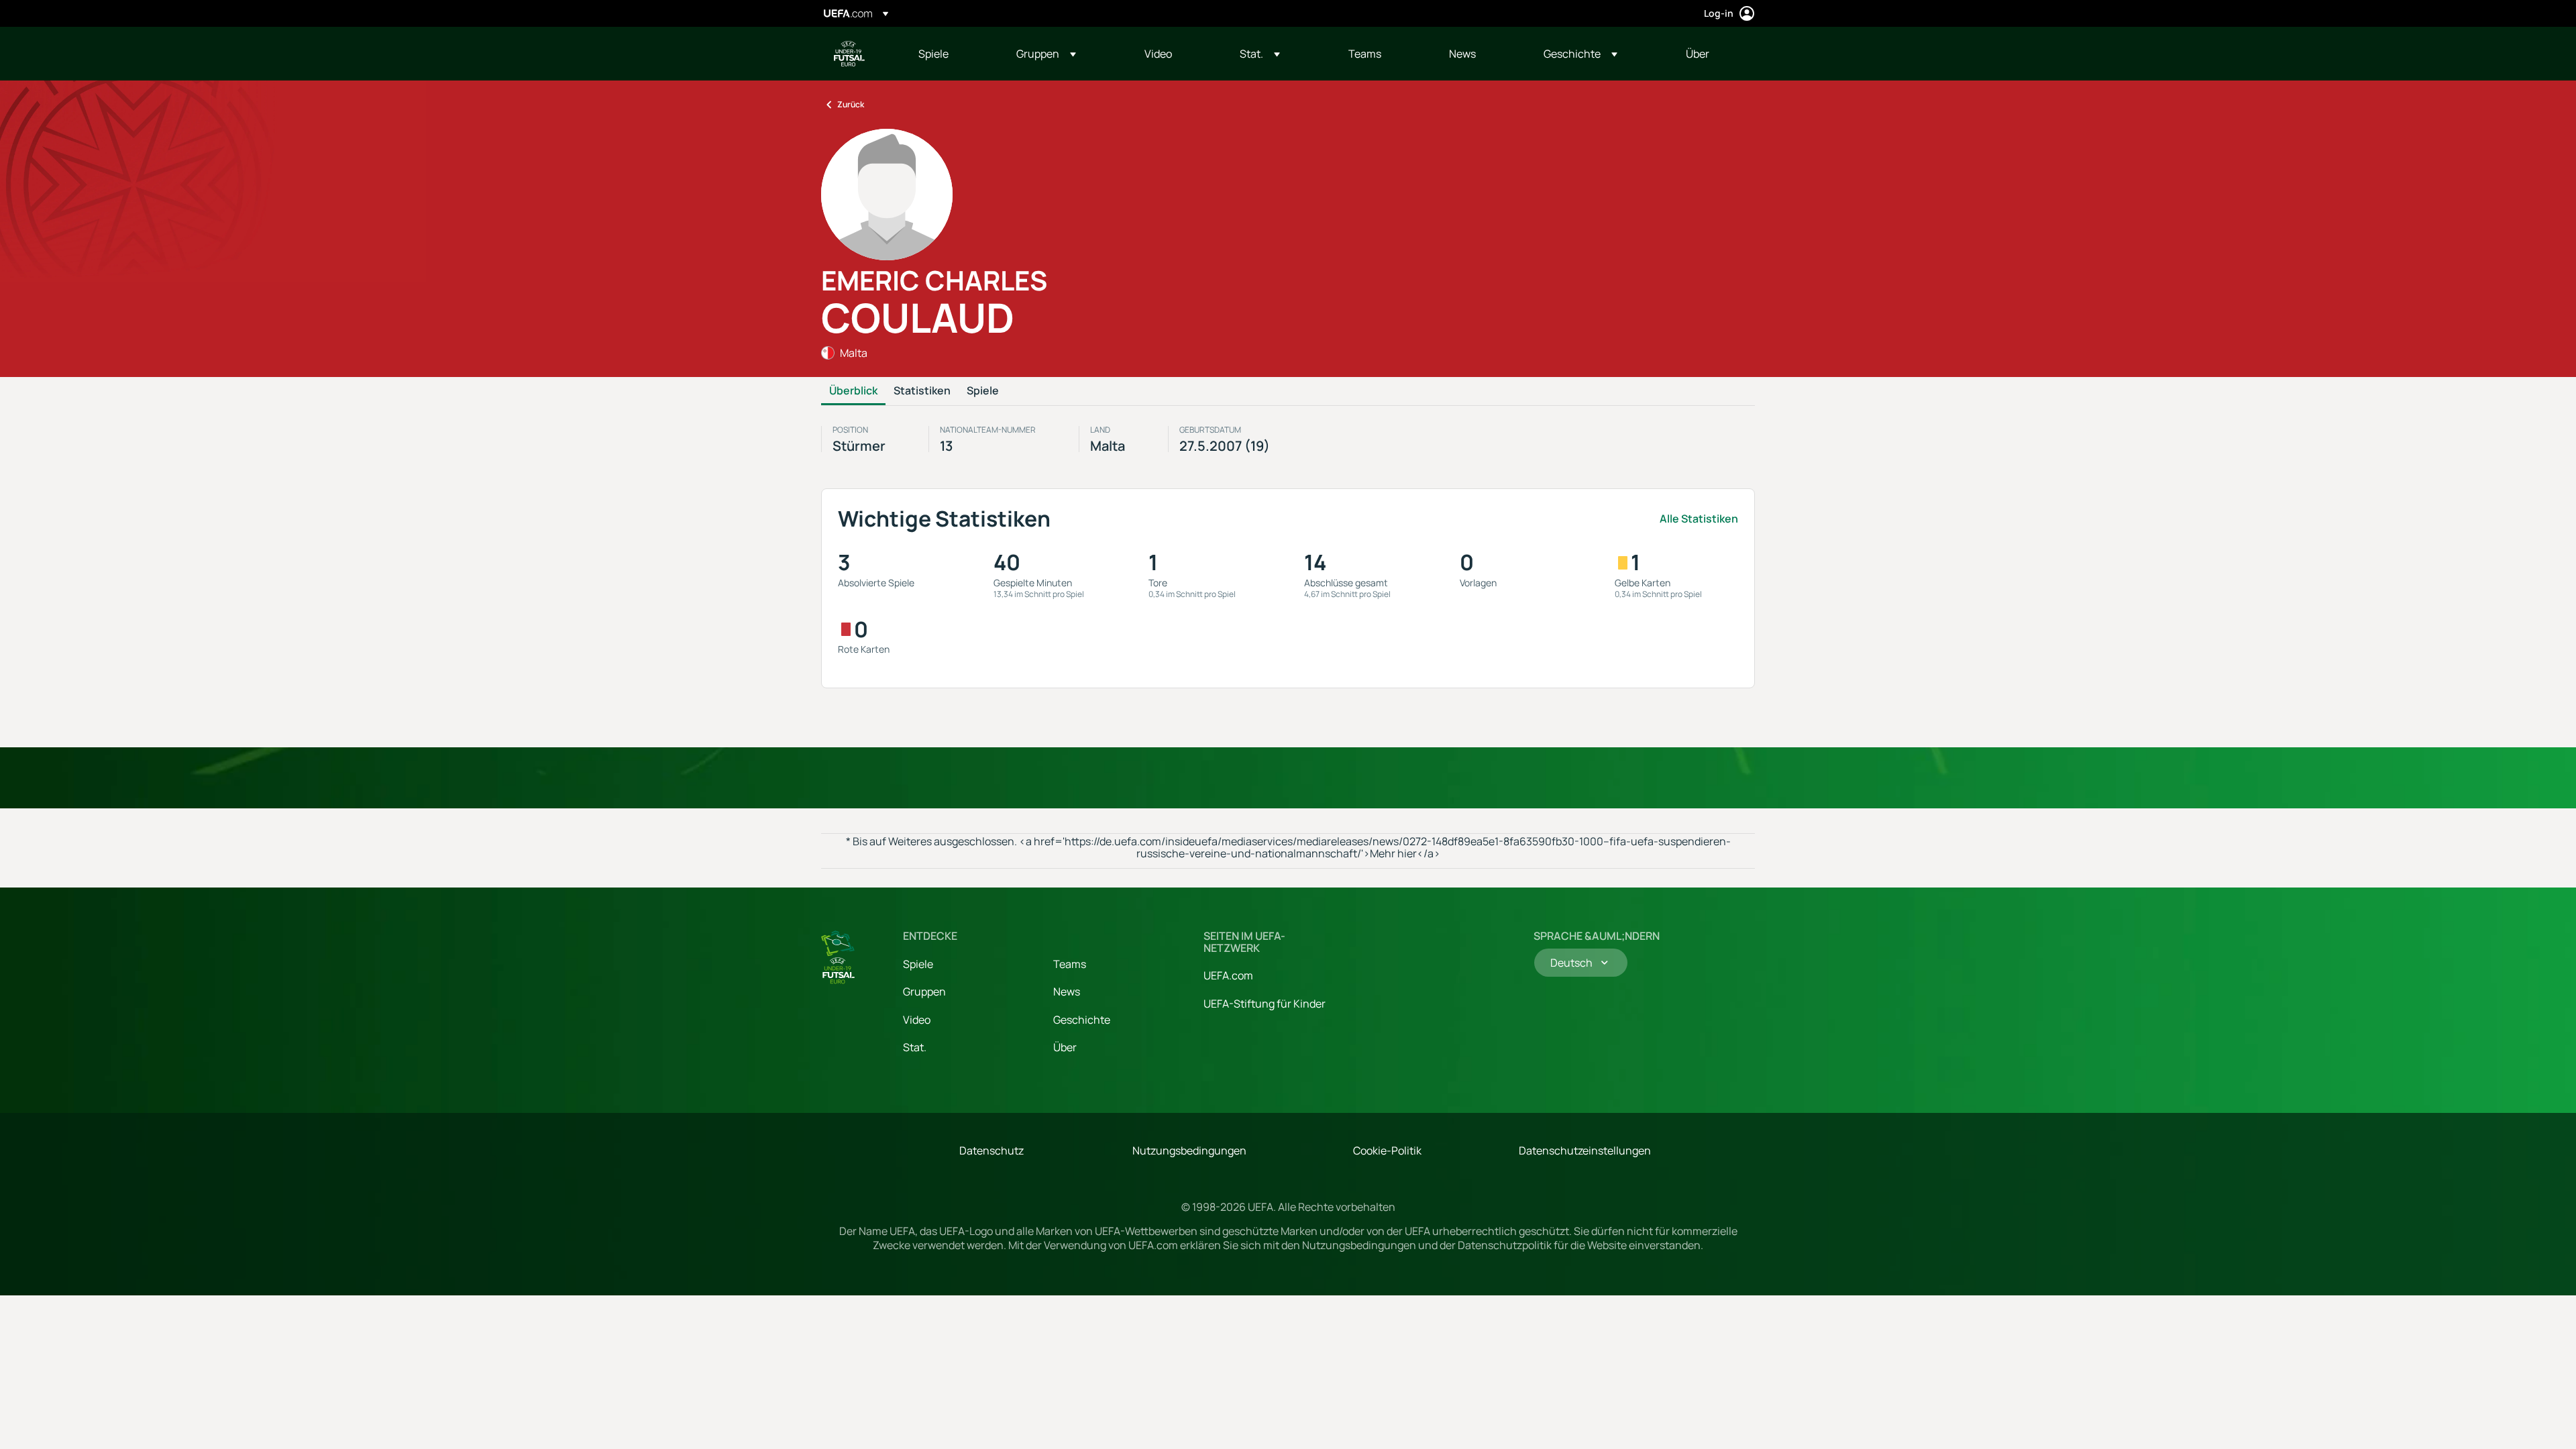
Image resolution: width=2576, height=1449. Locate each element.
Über (1065, 1047)
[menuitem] (951, 54)
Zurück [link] (851, 104)
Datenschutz (991, 1150)
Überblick (853, 391)
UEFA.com (1228, 975)
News (1067, 991)
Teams (1070, 964)
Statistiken (922, 391)
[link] (933, 54)
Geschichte (1082, 1020)
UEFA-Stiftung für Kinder (1265, 1004)
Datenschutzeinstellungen (1585, 1150)
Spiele (983, 391)
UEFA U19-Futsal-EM (849, 54)
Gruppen (924, 991)
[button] (1046, 54)
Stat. (915, 1047)
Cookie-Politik (1387, 1150)
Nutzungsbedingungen (1189, 1150)
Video (917, 1020)
